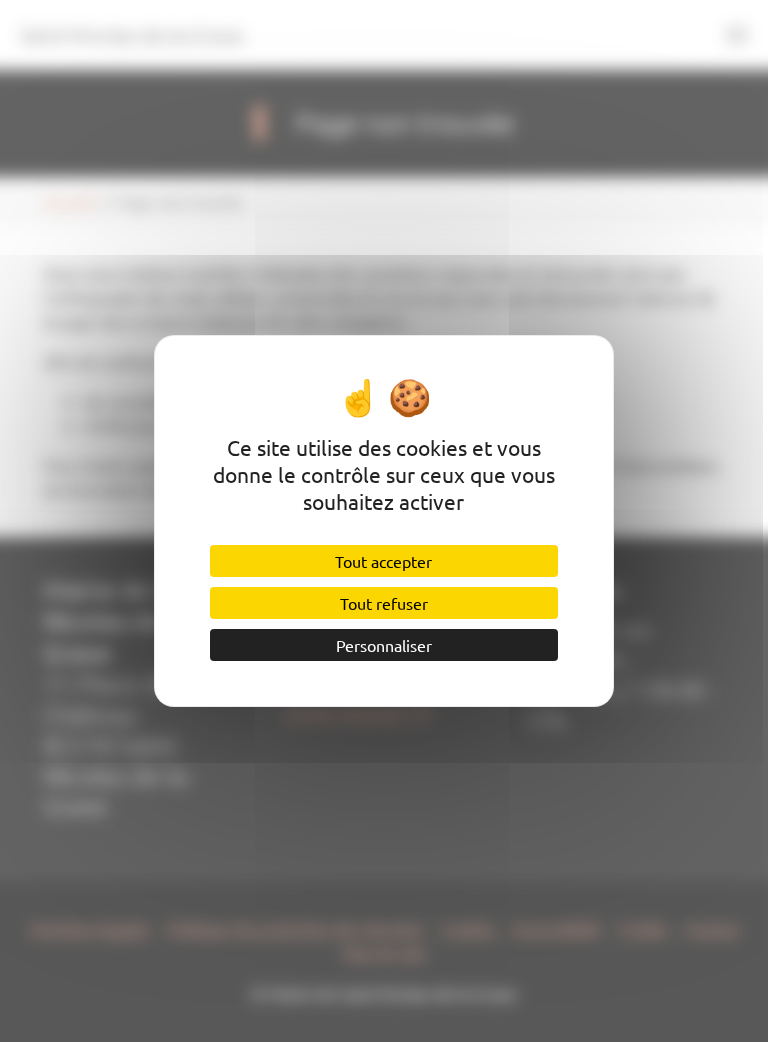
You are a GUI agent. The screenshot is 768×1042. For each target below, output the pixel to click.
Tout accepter (383, 561)
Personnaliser (384, 645)
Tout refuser (384, 603)
